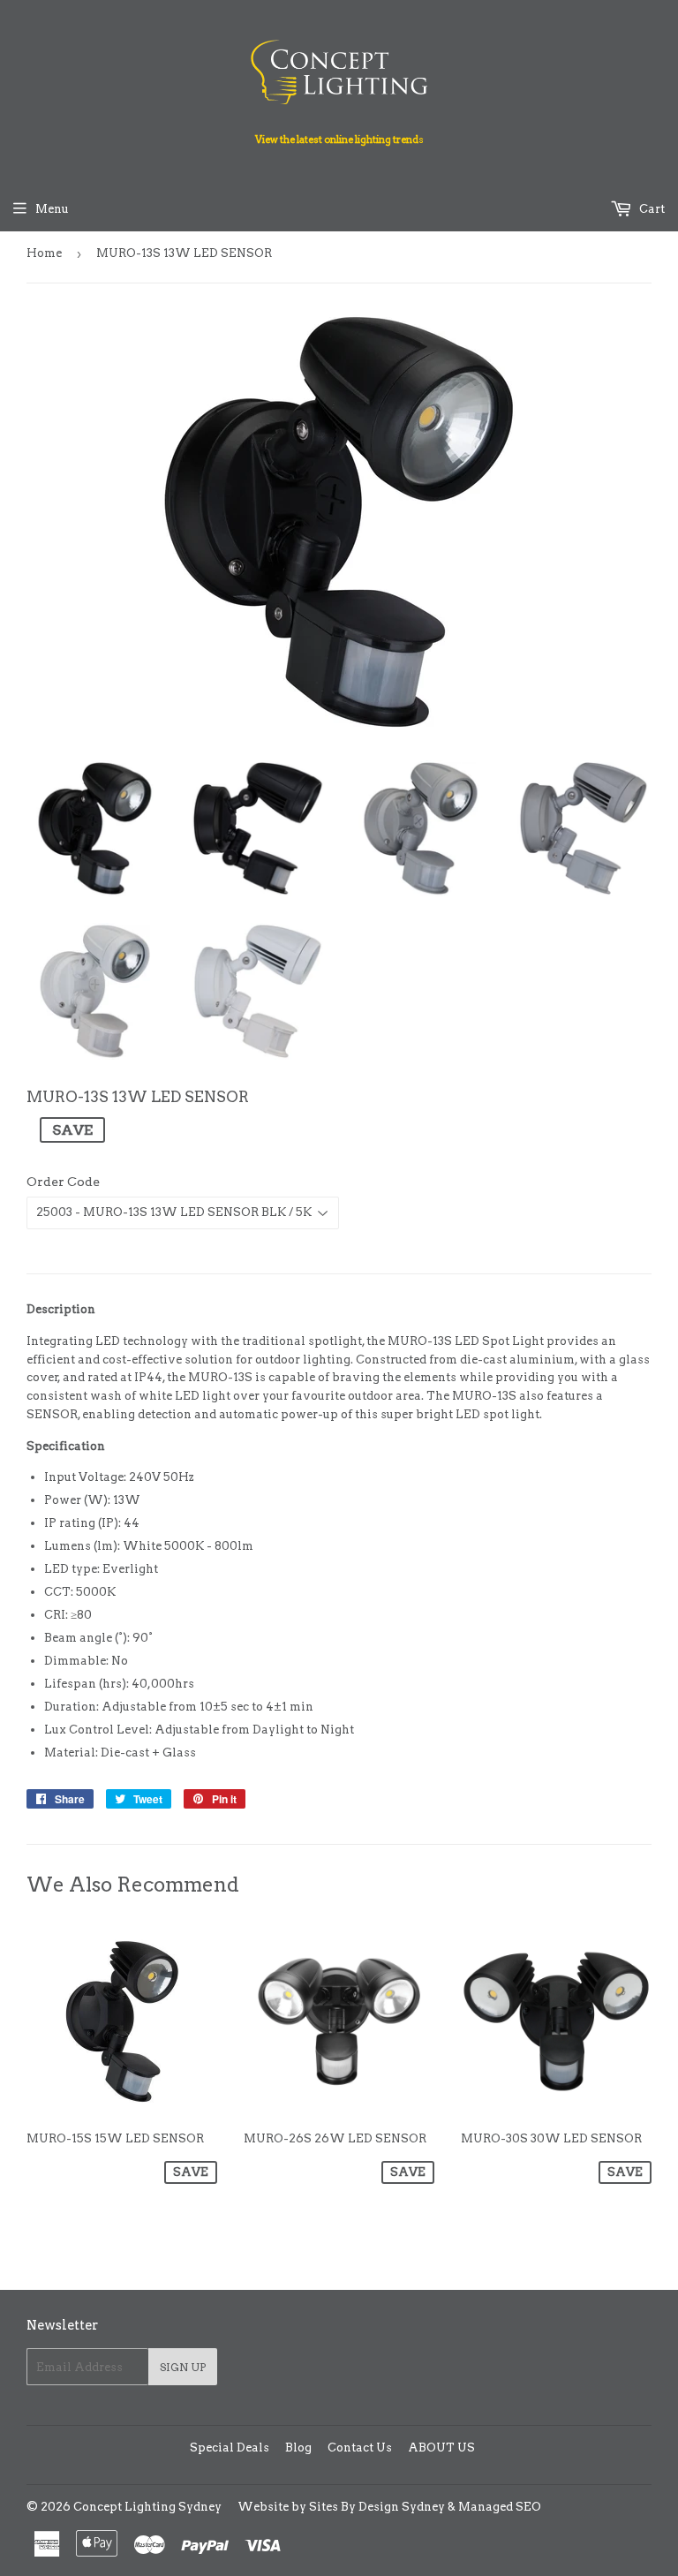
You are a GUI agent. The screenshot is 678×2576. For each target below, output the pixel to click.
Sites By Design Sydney (377, 2507)
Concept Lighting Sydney (147, 2507)
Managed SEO (500, 2507)
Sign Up (183, 2367)
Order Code (63, 1182)
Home (44, 253)
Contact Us (360, 2448)
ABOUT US (441, 2448)
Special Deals (230, 2448)
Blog (298, 2448)
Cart (651, 209)
